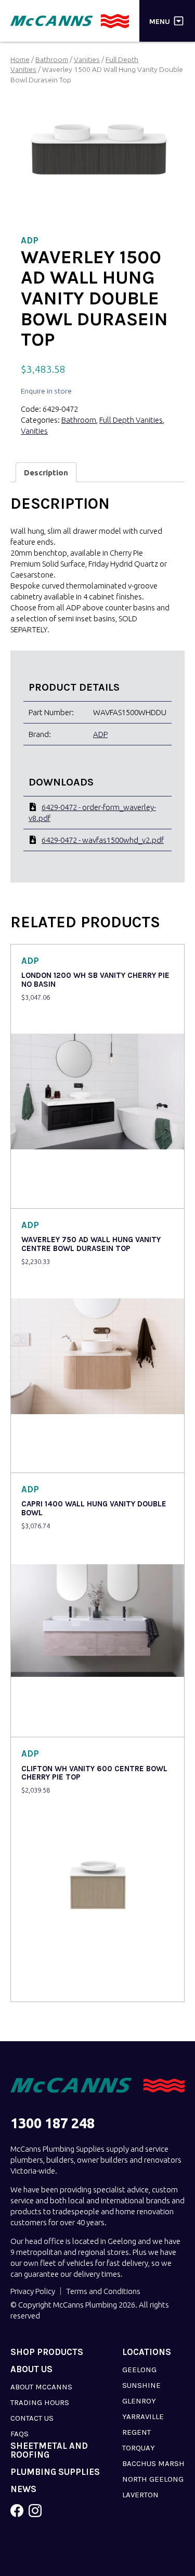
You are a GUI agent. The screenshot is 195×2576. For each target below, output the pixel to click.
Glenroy (139, 2401)
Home (20, 59)
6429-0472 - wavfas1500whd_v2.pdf (103, 840)
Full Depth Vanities (131, 420)
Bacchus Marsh (153, 2463)
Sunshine (141, 2385)
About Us (31, 2369)
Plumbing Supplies (55, 2472)
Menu (160, 21)
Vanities (87, 59)
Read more (42, 1193)
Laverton (140, 2495)
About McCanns (41, 2387)
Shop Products (47, 2352)
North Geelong (153, 2479)
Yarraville (143, 2416)
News (23, 2489)
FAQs (19, 2434)
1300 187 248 (53, 2123)
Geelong (139, 2370)
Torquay (139, 2448)
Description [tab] (46, 473)
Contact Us (32, 2418)
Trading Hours (40, 2402)
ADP (100, 734)
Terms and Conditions (103, 2291)
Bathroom (52, 59)
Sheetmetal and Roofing (49, 2450)
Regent (136, 2432)
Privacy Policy (33, 2291)
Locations (147, 2352)
